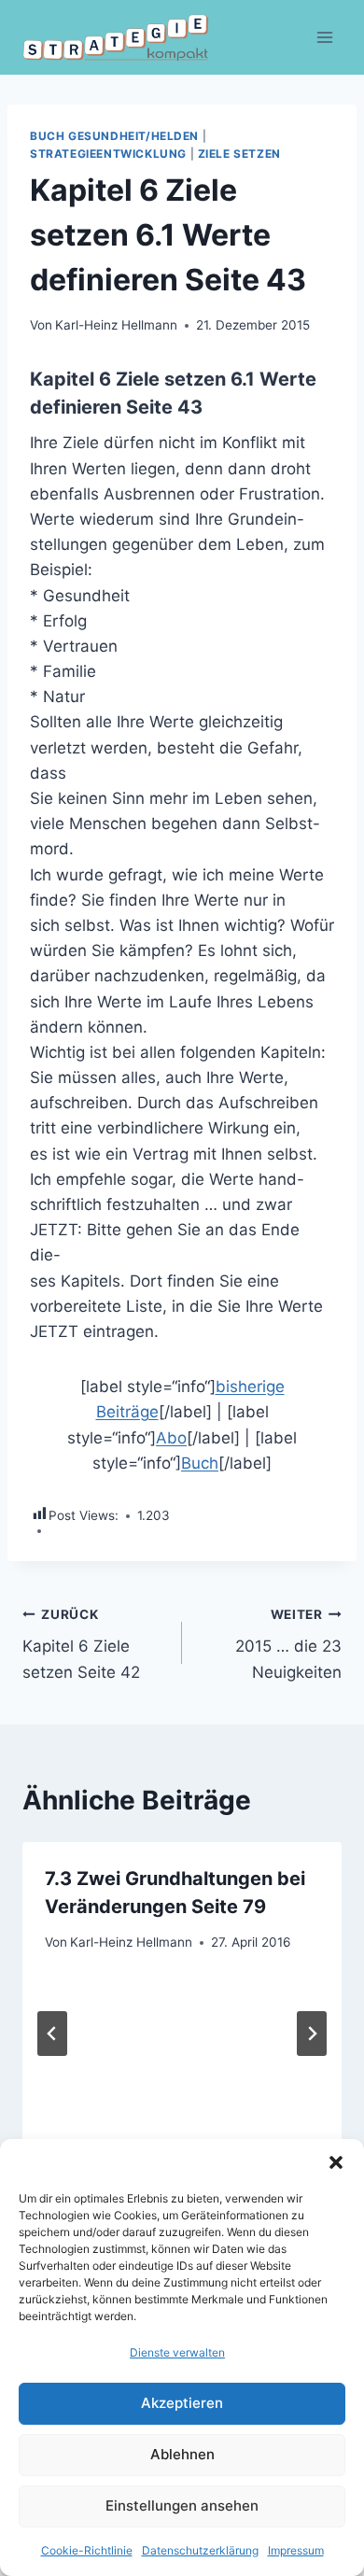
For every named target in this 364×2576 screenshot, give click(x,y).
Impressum (296, 2550)
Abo (171, 1438)
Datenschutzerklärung (200, 2550)
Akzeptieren (182, 2403)
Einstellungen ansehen (182, 2506)
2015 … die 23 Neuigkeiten (288, 1644)
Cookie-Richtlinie (87, 2550)
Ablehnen (182, 2454)
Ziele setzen (239, 154)
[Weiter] (312, 2034)
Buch (200, 1463)
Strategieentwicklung (108, 154)
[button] (336, 2162)
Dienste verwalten (177, 2352)
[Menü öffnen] (324, 37)
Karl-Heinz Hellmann (116, 325)
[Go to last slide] (52, 2034)
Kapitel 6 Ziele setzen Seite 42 (81, 1644)
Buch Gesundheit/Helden (114, 136)
